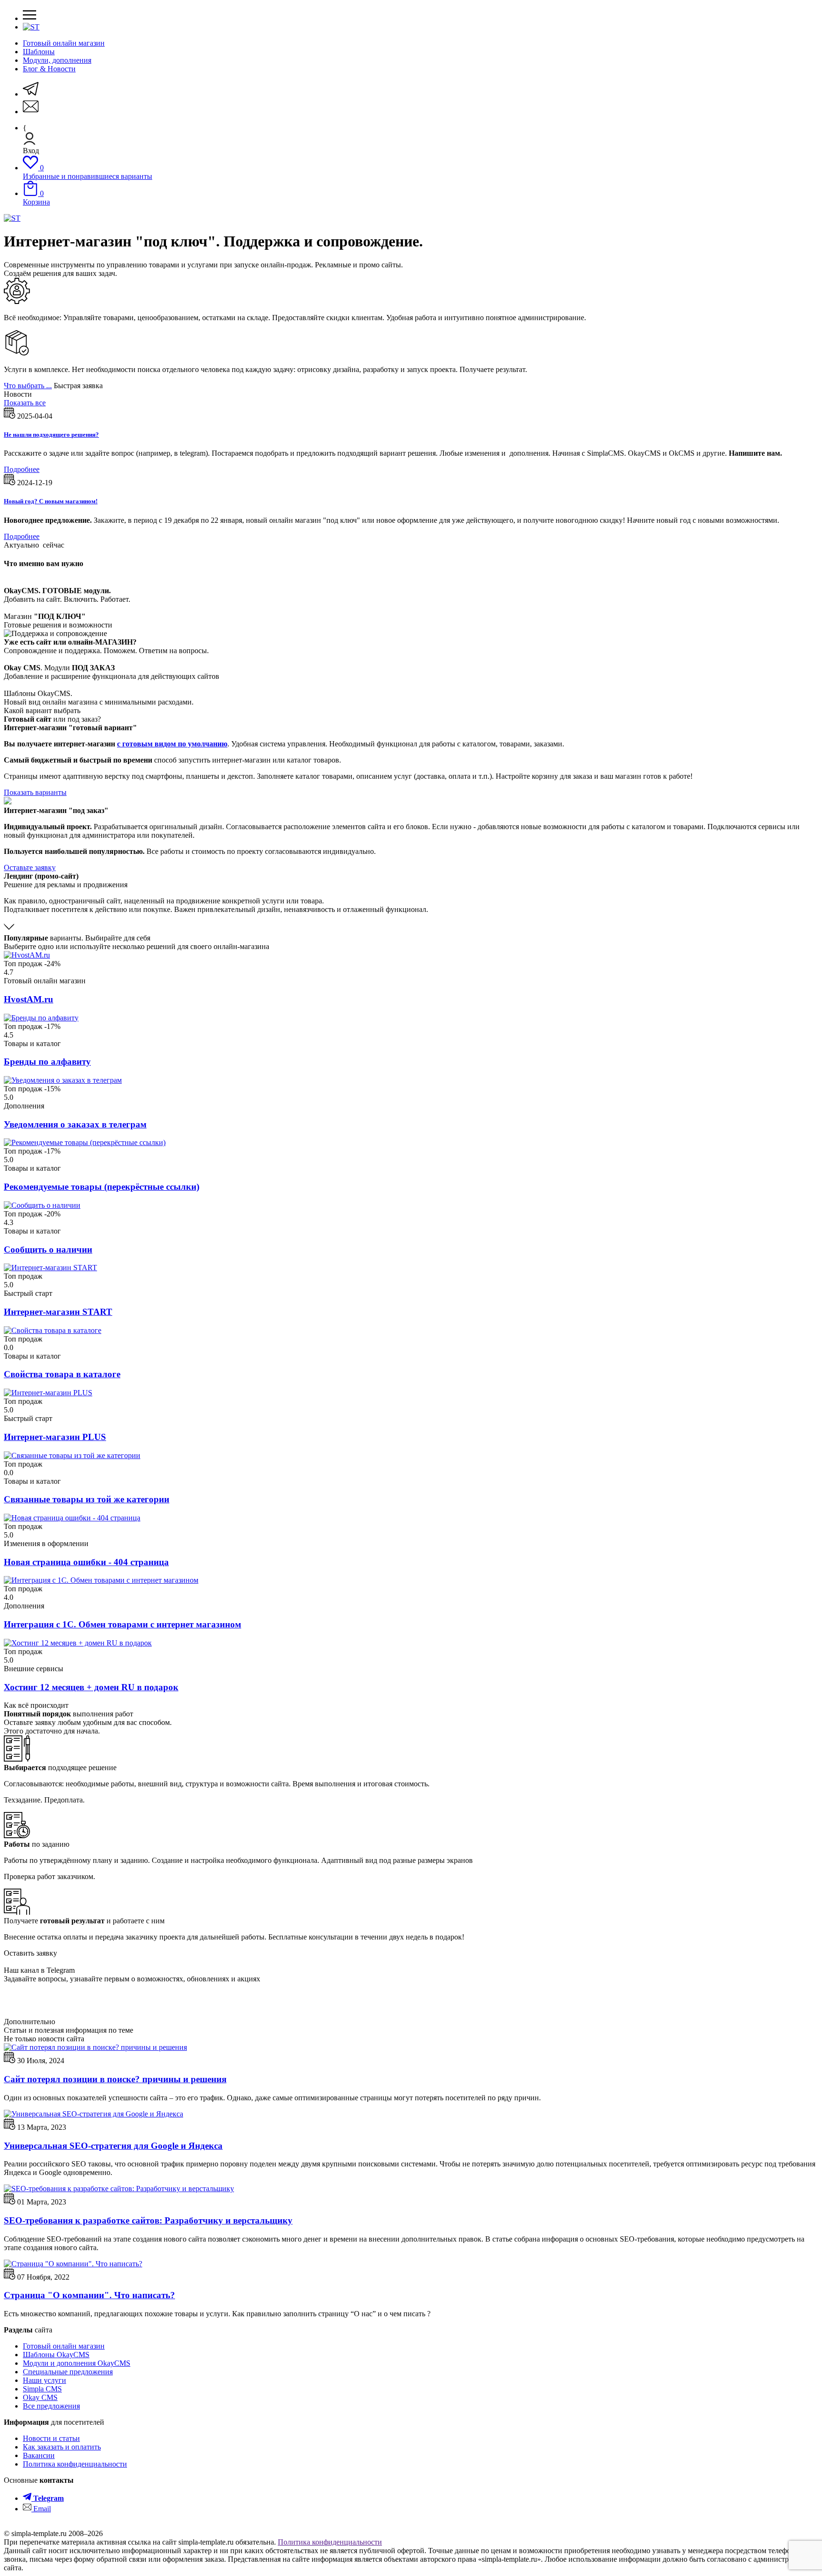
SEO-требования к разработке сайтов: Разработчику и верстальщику (148, 2220)
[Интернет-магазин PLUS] (48, 1393)
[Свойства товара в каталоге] (53, 1330)
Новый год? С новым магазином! (51, 501)
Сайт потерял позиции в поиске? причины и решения (115, 2079)
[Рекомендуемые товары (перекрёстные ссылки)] (85, 1142)
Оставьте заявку (30, 867)
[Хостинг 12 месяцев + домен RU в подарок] (78, 1643)
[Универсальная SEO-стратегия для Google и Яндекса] (93, 2114)
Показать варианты (35, 792)
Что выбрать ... (28, 386)
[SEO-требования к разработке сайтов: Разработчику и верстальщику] (119, 2189)
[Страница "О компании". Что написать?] (73, 2264)
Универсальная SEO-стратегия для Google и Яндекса (113, 2146)
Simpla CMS (42, 2389)
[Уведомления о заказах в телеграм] (63, 1080)
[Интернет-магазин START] (50, 1268)
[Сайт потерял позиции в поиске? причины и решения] (95, 2047)
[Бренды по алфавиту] (41, 1018)
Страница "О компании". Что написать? (89, 2295)
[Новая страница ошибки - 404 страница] (72, 1518)
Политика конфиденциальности (330, 2542)
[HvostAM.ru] (27, 955)
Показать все (25, 403)
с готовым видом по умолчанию (172, 744)
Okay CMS (40, 2397)
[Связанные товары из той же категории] (72, 1455)
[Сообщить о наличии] (42, 1205)
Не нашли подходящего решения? (51, 435)
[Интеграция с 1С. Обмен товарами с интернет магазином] (101, 1580)
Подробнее (22, 469)
